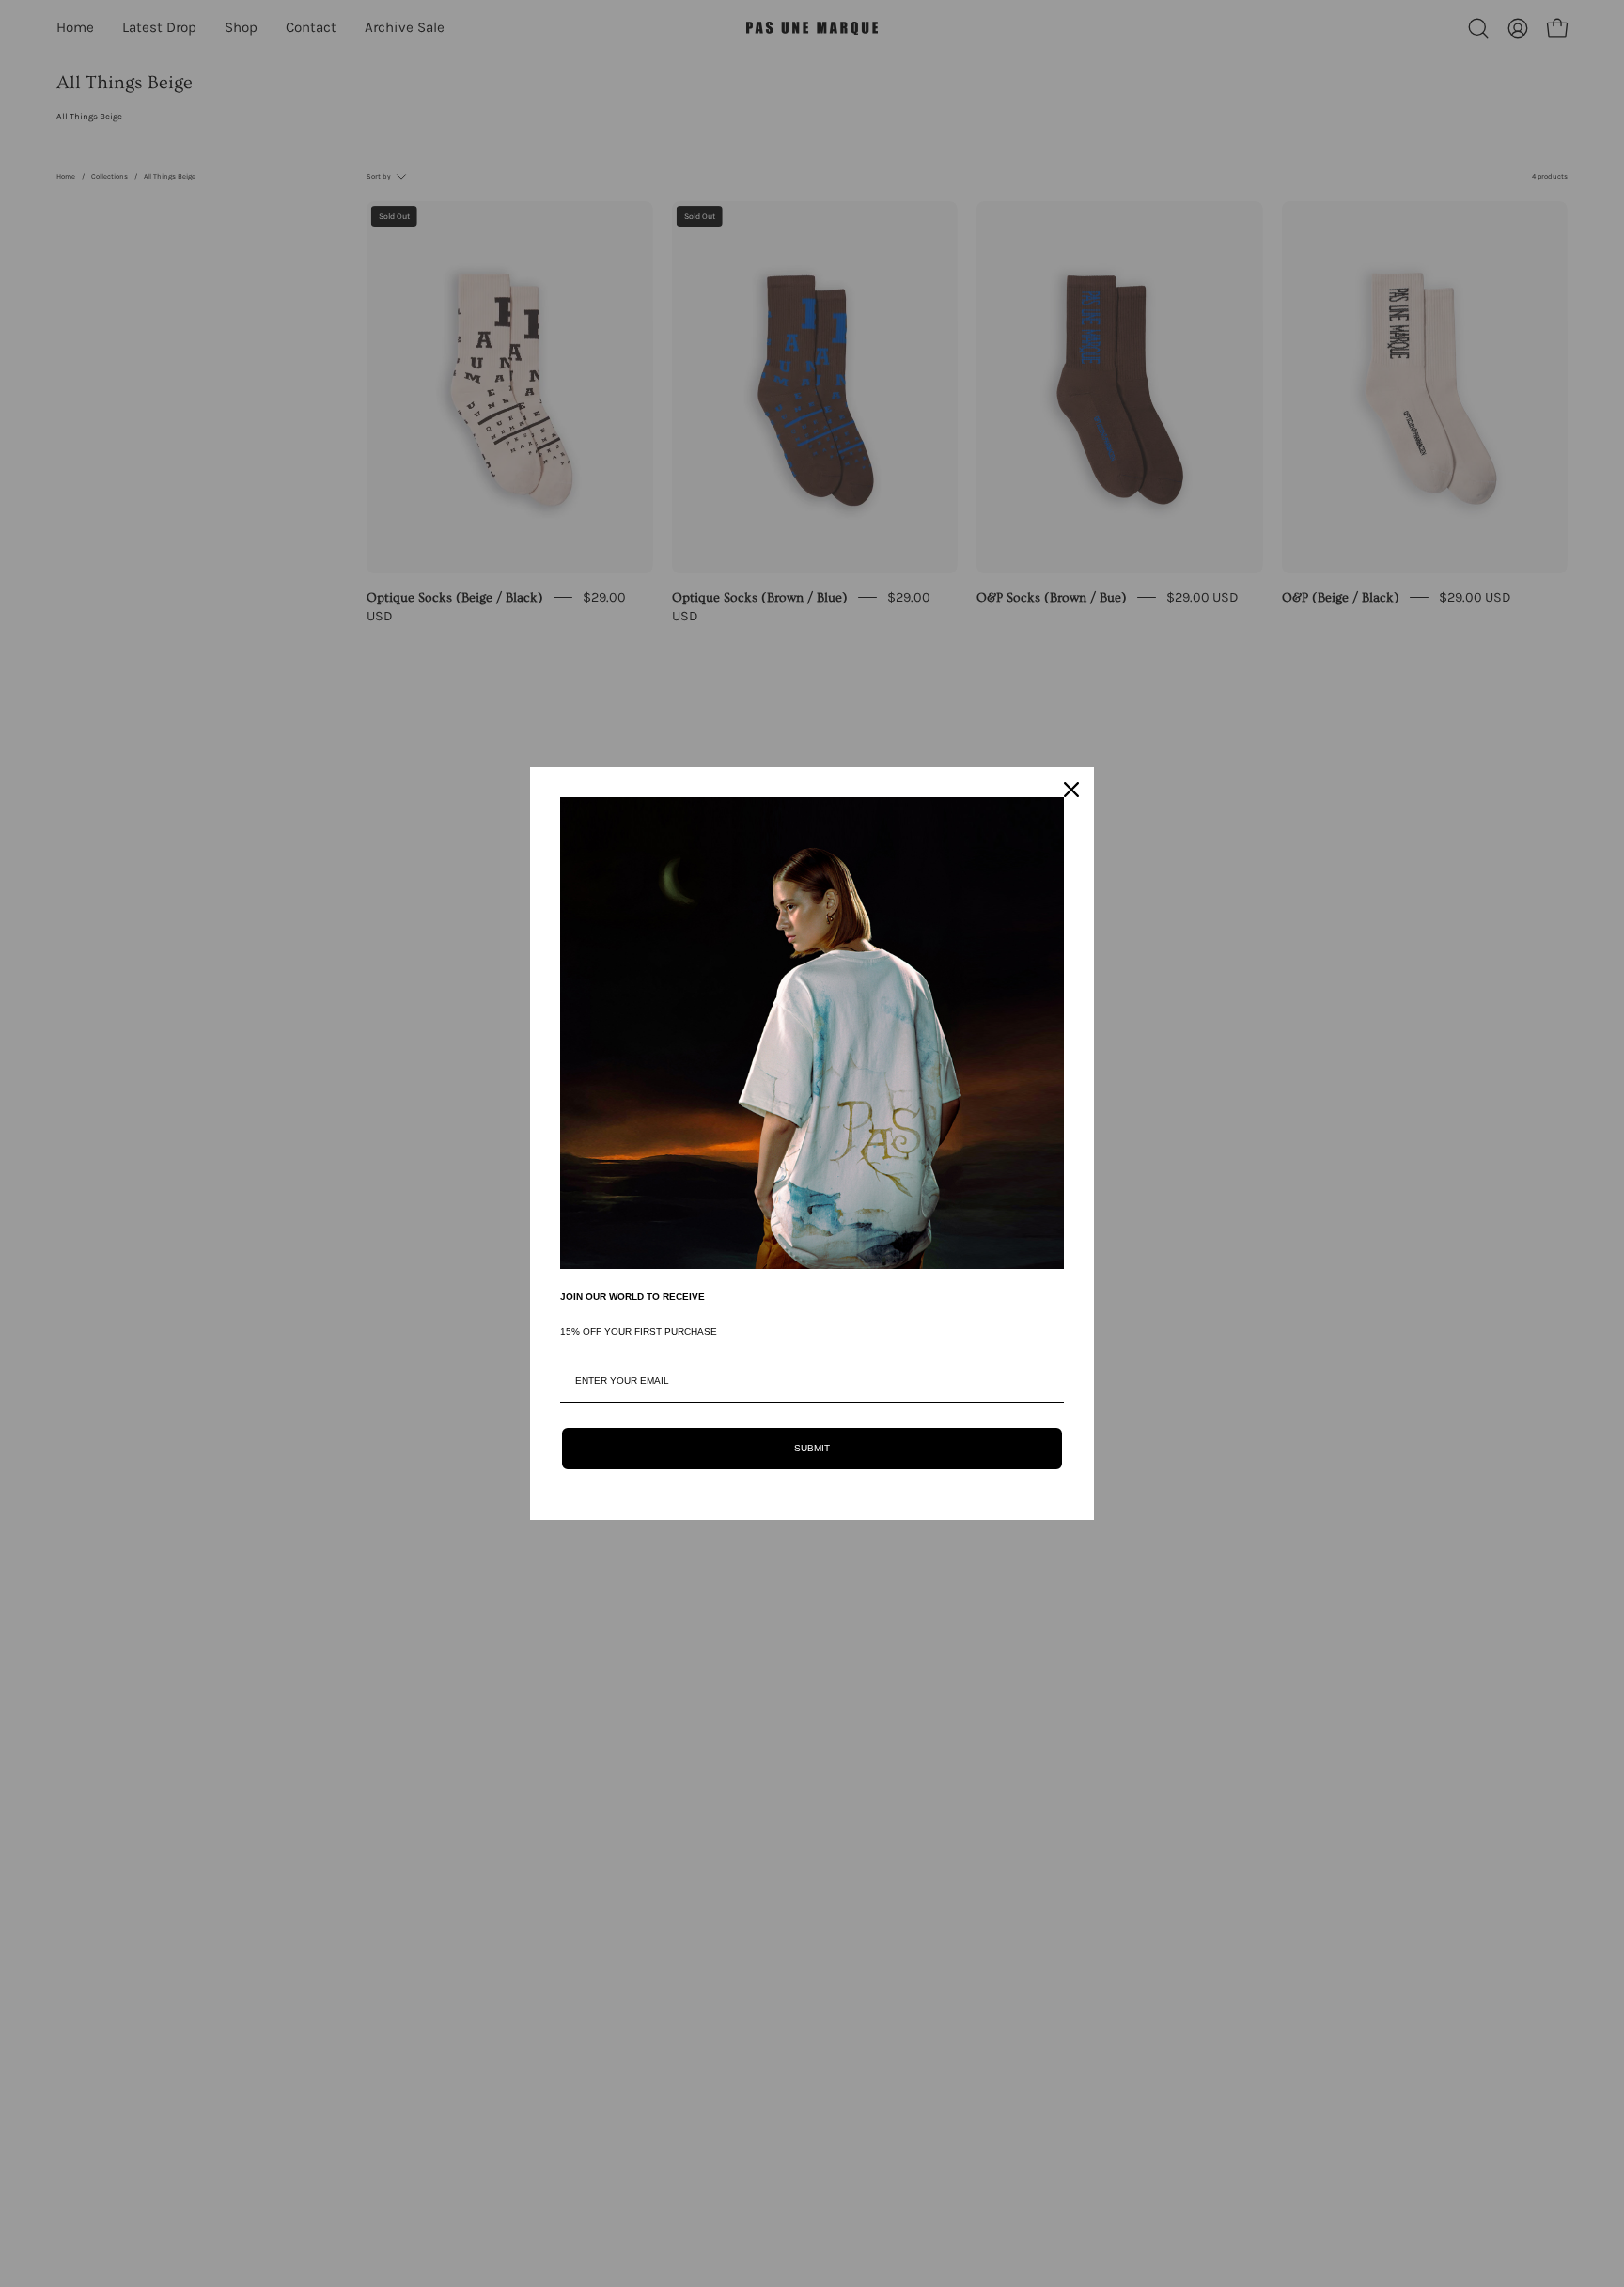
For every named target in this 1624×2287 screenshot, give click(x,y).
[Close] (1071, 790)
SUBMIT (812, 1448)
